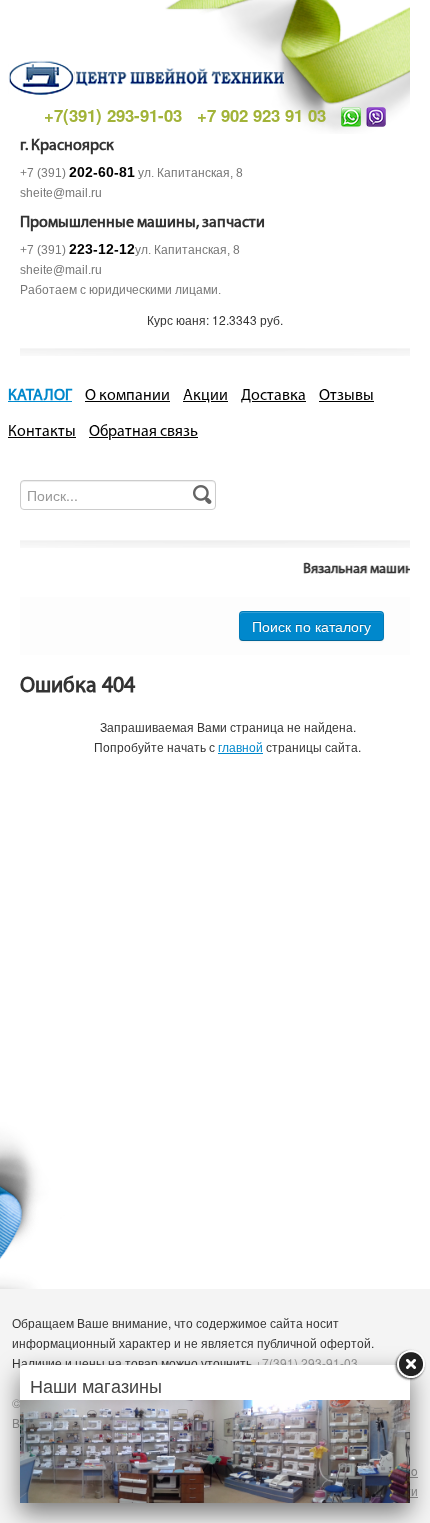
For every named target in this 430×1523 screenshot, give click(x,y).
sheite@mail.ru (61, 193)
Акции (205, 396)
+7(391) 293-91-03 (113, 115)
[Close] (410, 1365)
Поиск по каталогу (311, 626)
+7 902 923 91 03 (261, 115)
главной (240, 746)
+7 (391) (77, 173)
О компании (127, 396)
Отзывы (346, 396)
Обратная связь (143, 432)
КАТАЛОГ (40, 396)
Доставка (273, 396)
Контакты (42, 432)
